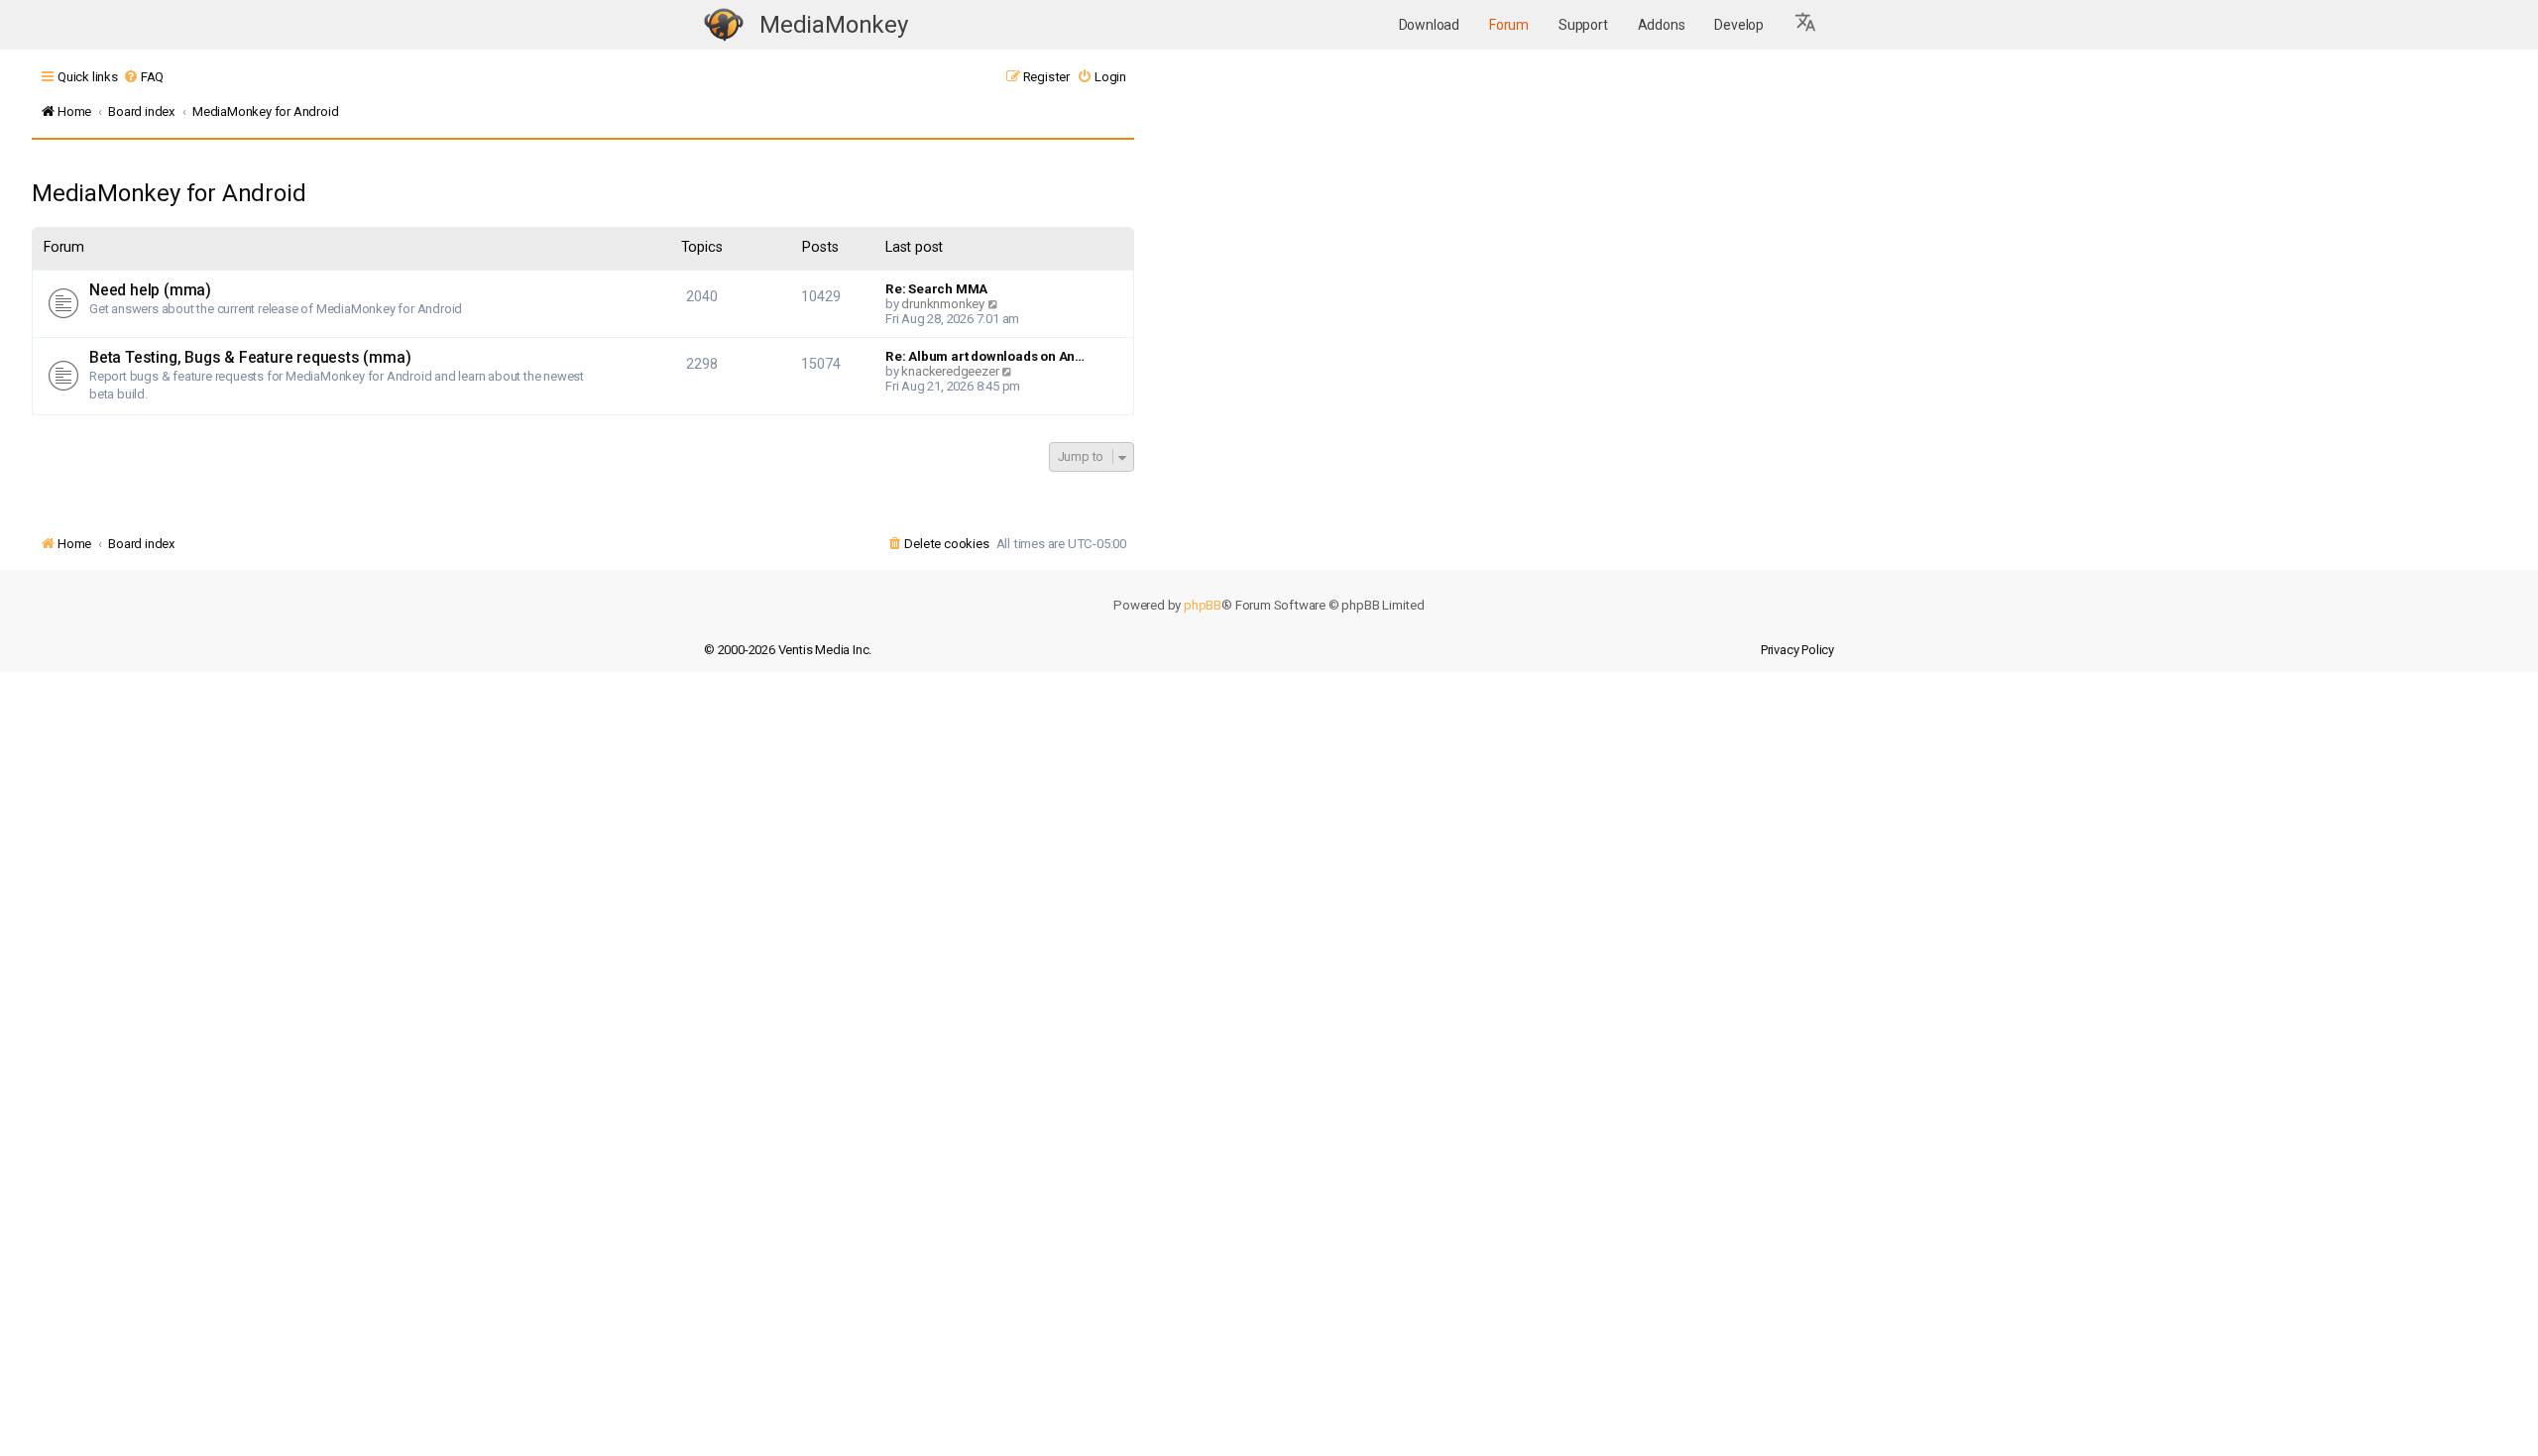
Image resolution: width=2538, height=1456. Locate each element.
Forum (1509, 25)
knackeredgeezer (950, 371)
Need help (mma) (150, 290)
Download (1429, 25)
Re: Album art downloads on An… (985, 356)
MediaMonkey (834, 25)
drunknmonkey (943, 304)
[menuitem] (143, 77)
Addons (1662, 25)
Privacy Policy (1797, 650)
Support (1583, 25)
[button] (1806, 25)
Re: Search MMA (936, 289)
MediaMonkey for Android (169, 193)
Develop (1739, 25)
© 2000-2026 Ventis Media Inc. (788, 650)
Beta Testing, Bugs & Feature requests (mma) (250, 358)
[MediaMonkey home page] (724, 25)
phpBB (1203, 605)
